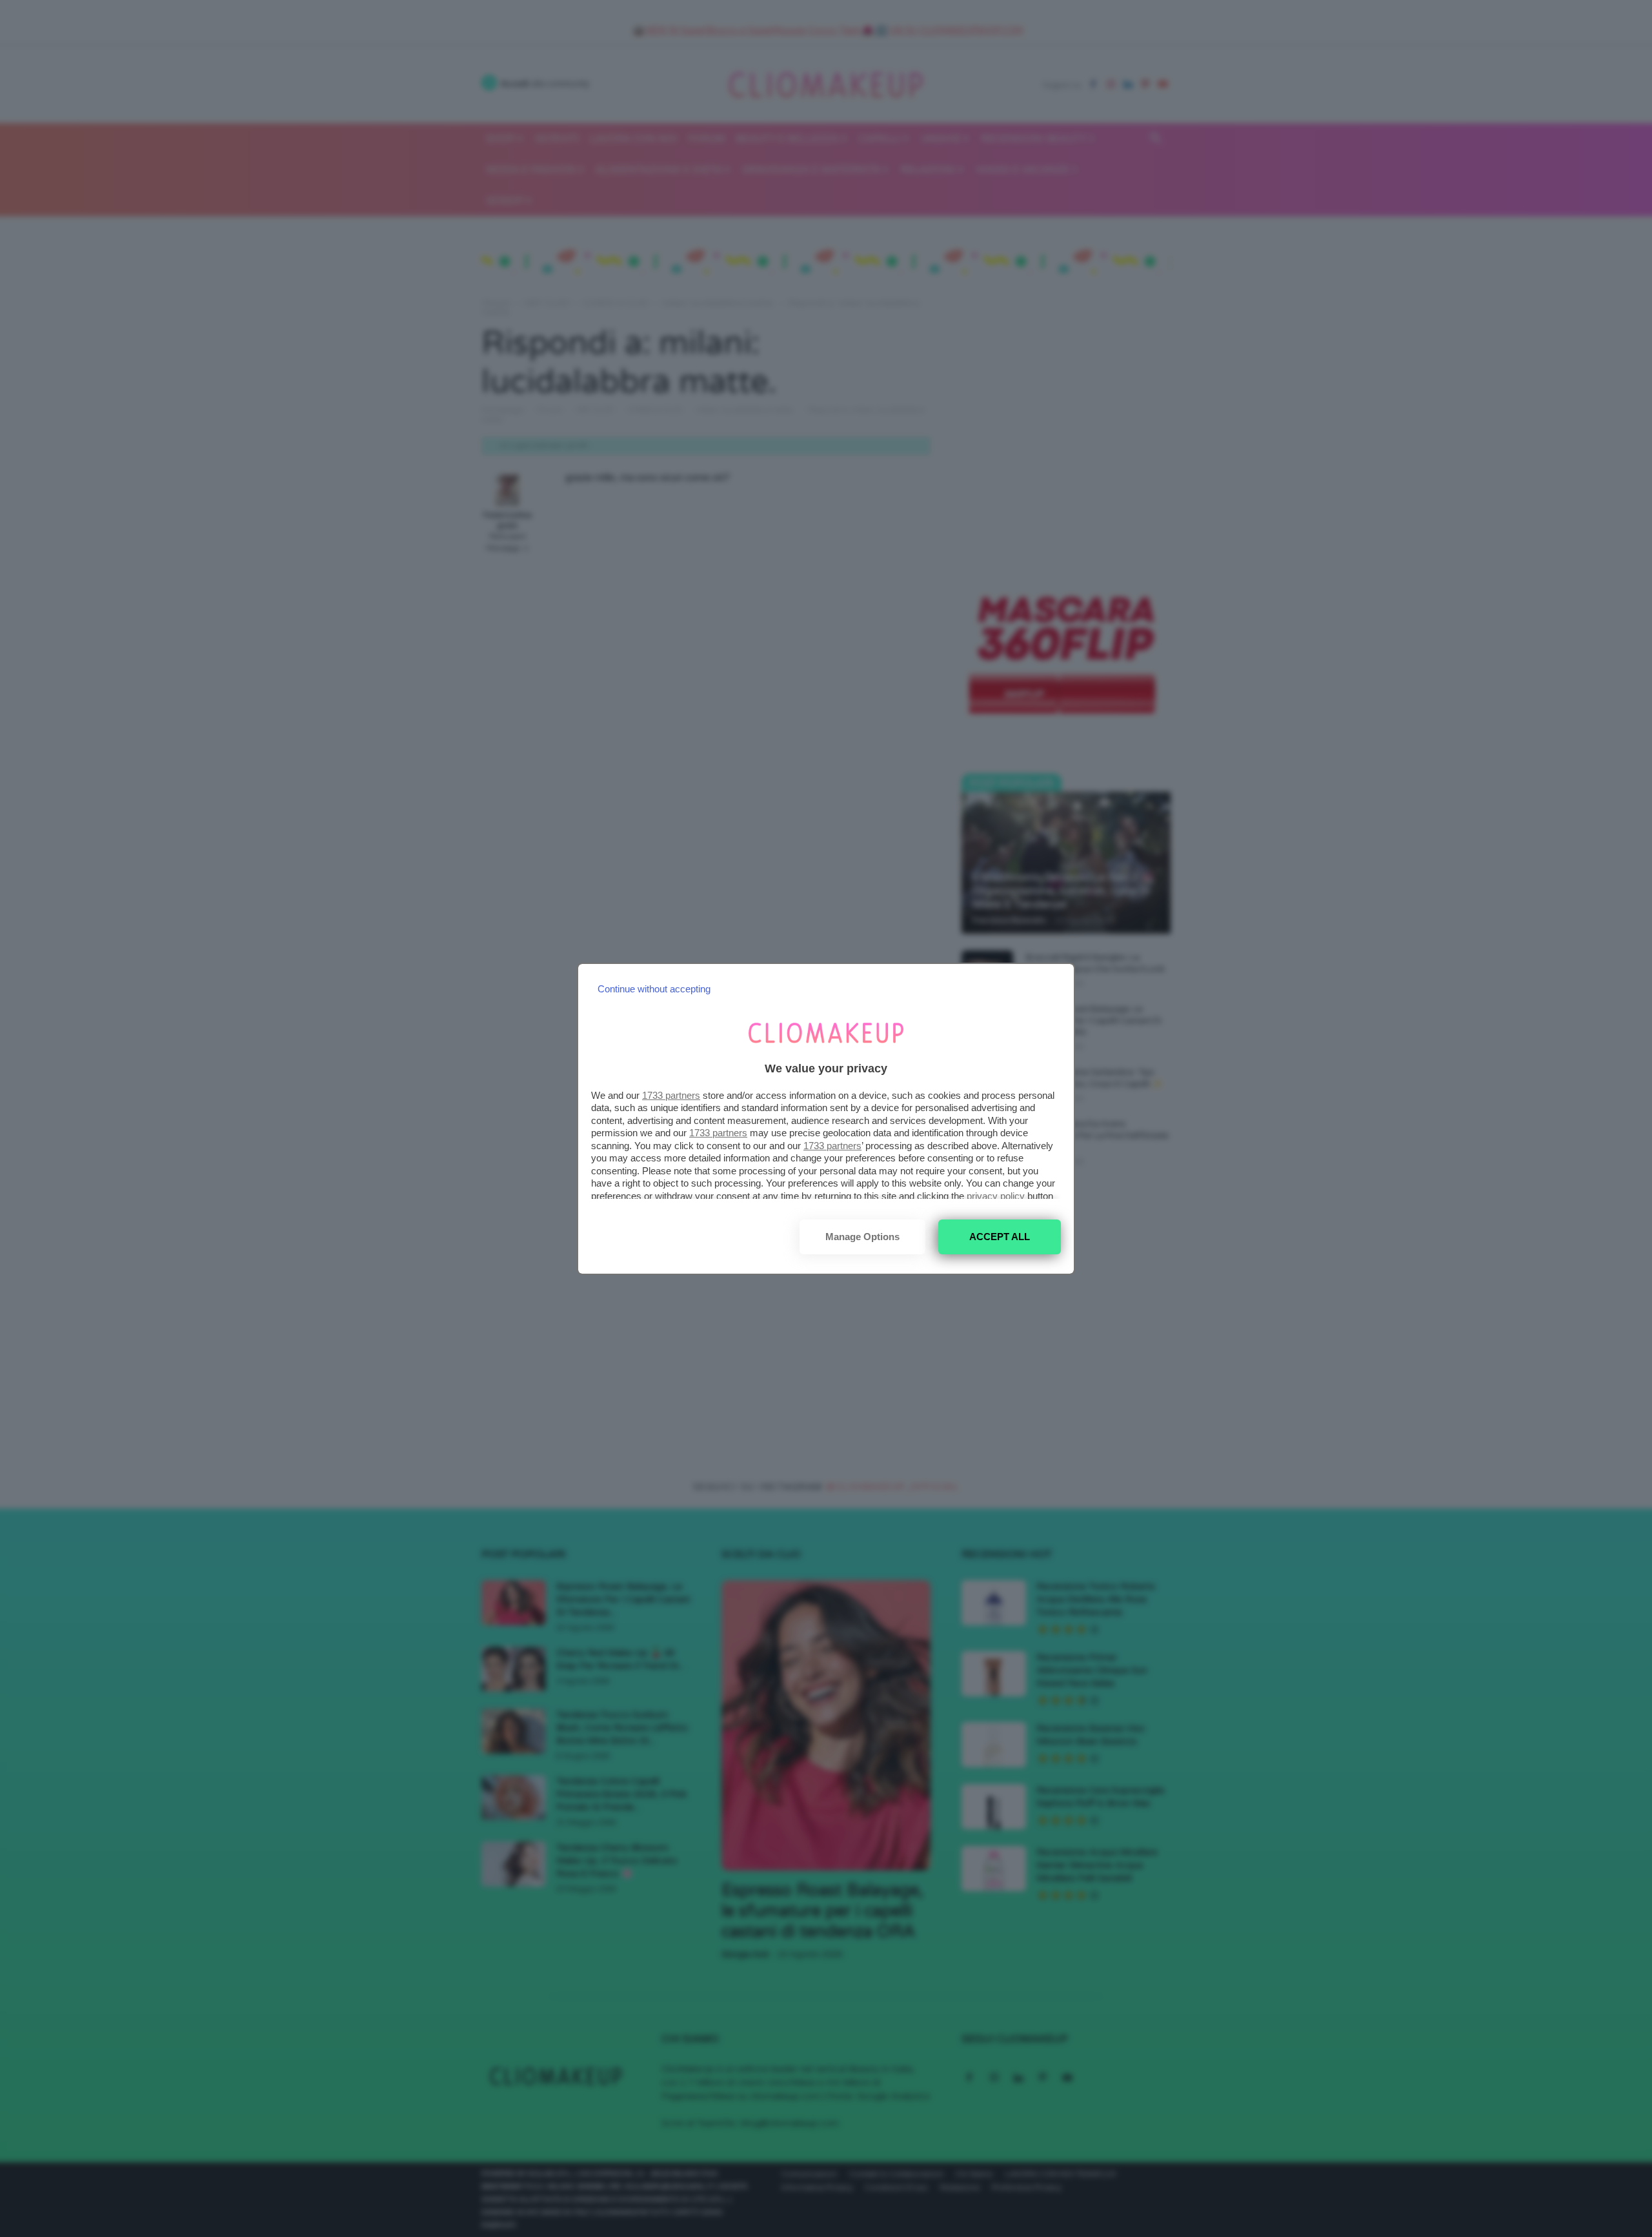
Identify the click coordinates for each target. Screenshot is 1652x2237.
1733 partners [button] (671, 1095)
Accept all (1000, 1237)
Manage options (862, 1237)
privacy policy (996, 1196)
